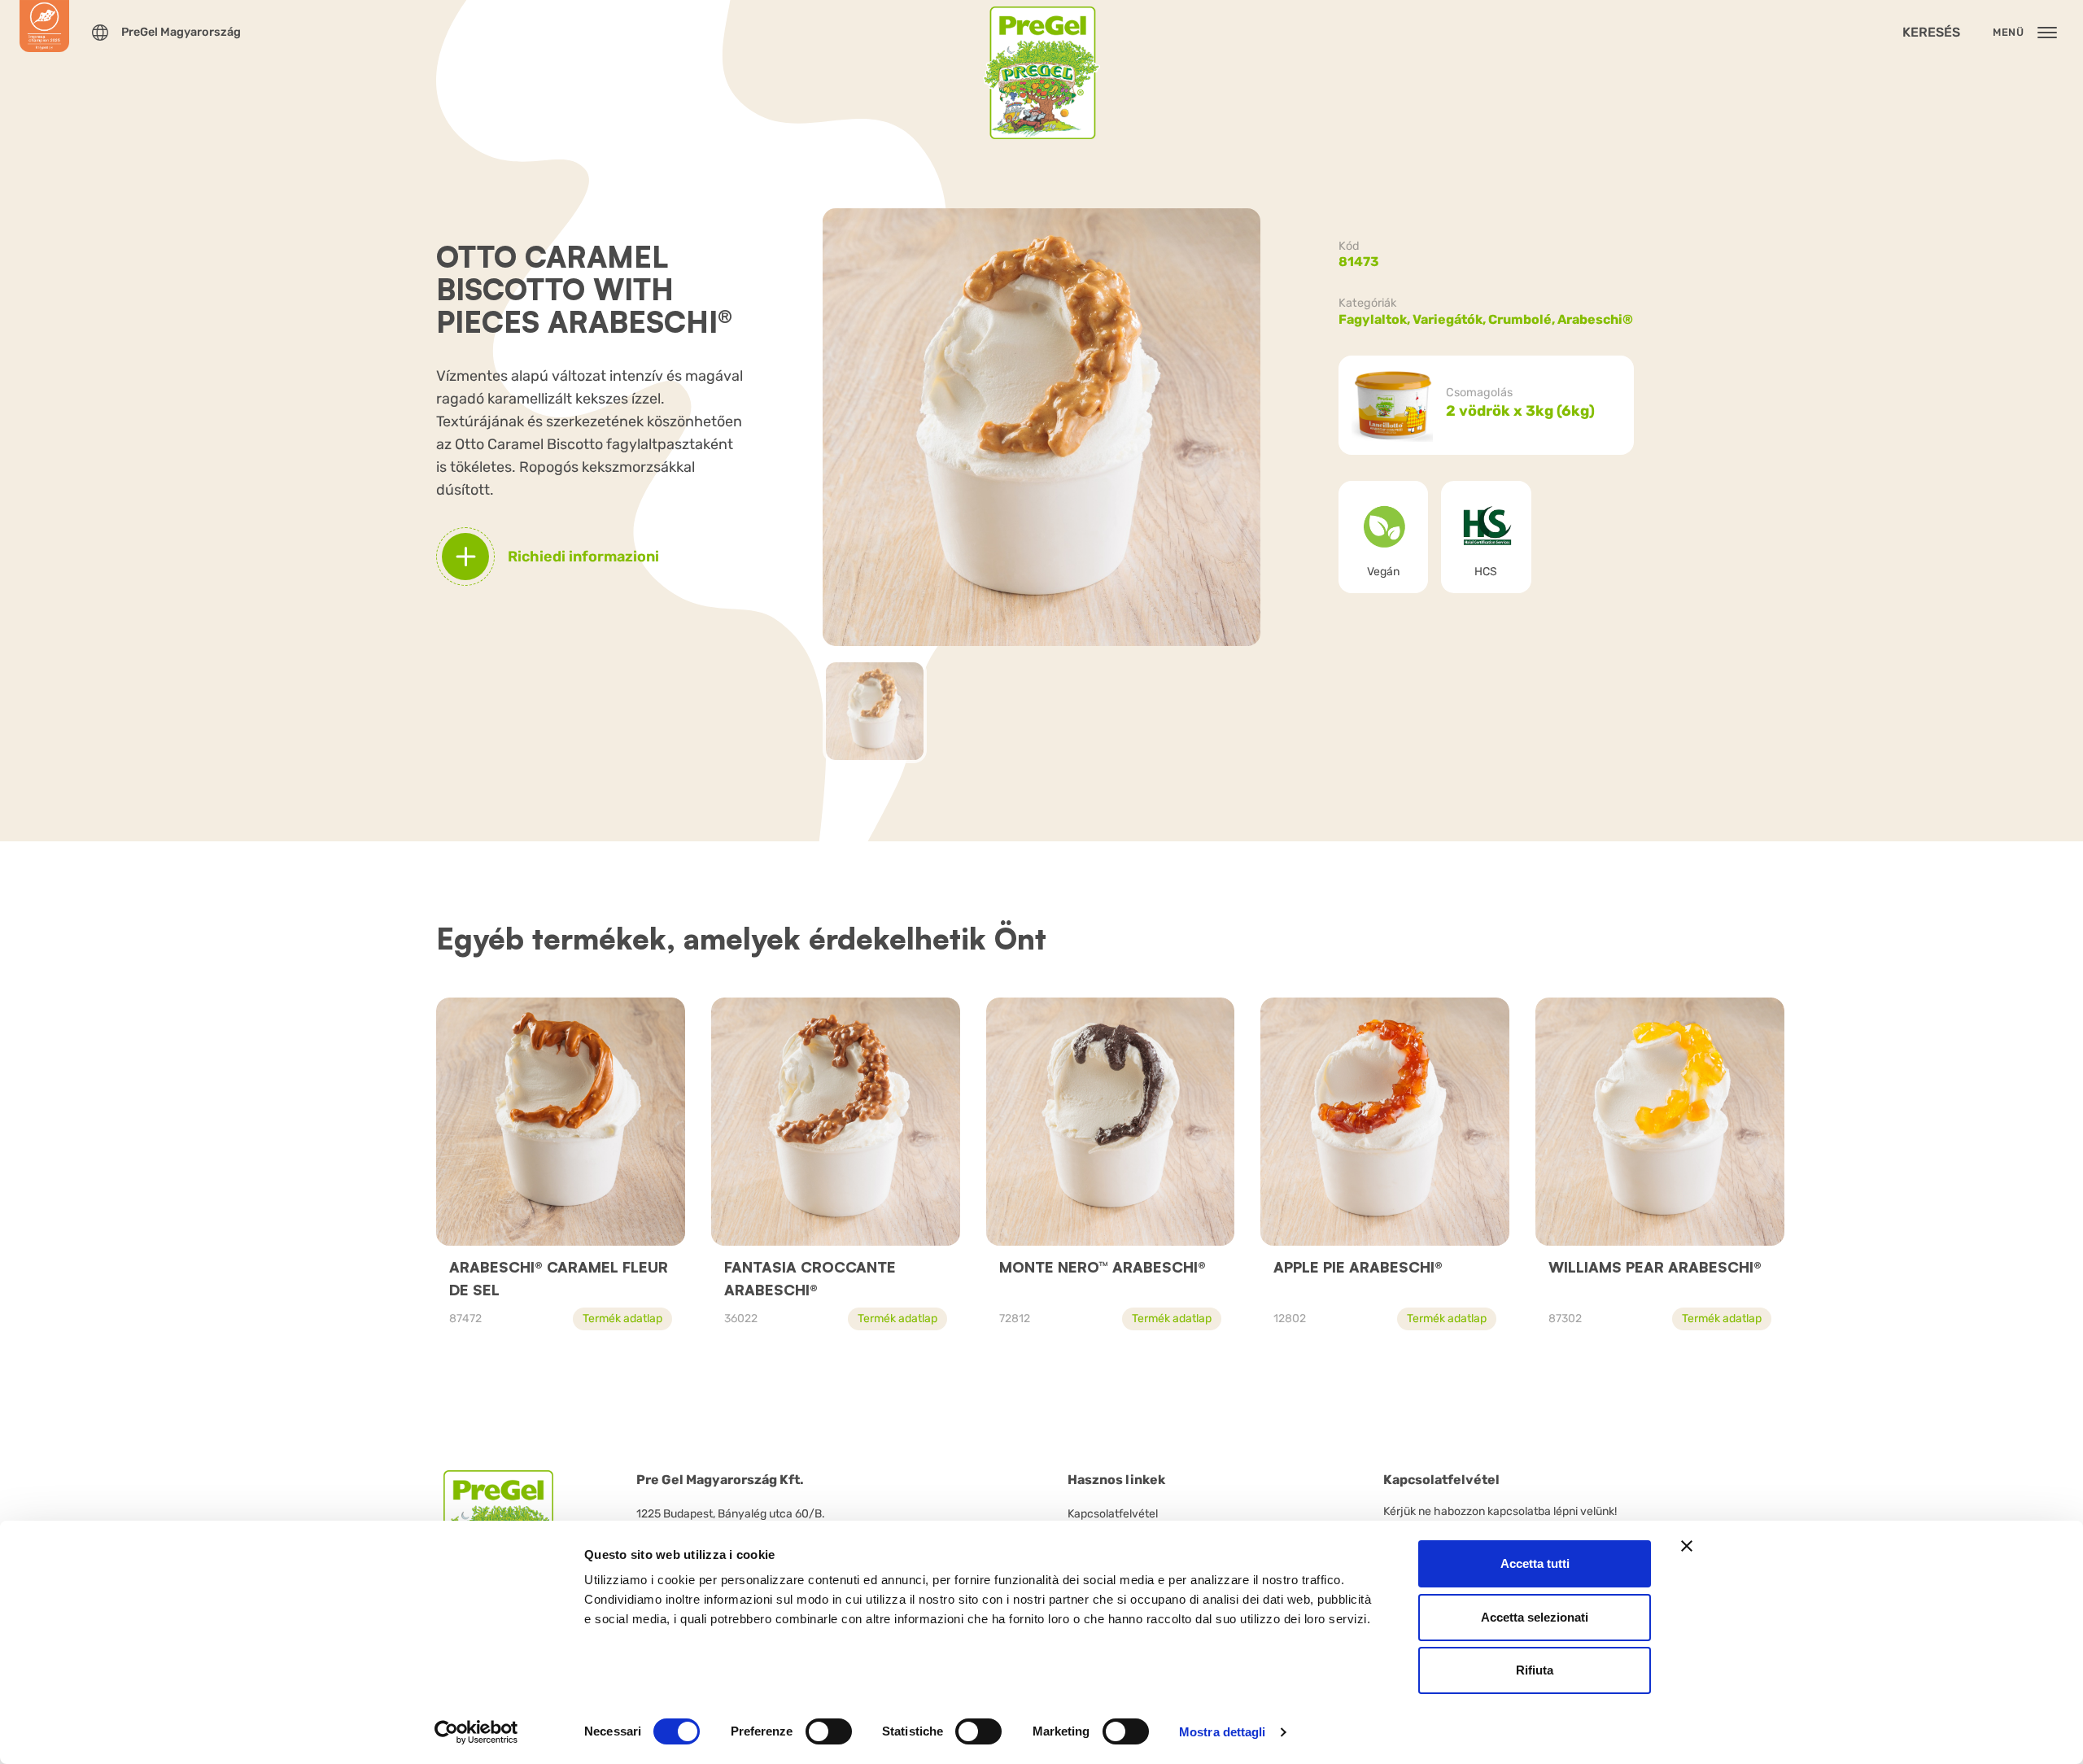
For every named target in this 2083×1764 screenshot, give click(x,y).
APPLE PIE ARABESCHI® (1358, 1267)
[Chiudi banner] (1687, 1546)
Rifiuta (1535, 1670)
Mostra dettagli (1223, 1732)
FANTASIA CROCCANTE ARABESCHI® (810, 1278)
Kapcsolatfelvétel (1113, 1514)
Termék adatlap (622, 1319)
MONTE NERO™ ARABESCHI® (1103, 1267)
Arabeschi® (1595, 319)
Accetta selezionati (1535, 1617)
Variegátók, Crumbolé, (1485, 319)
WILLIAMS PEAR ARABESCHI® (1655, 1267)
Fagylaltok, (1376, 319)
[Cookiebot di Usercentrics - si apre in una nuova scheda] (476, 1732)
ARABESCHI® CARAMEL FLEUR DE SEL (559, 1278)
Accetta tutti (1535, 1563)
